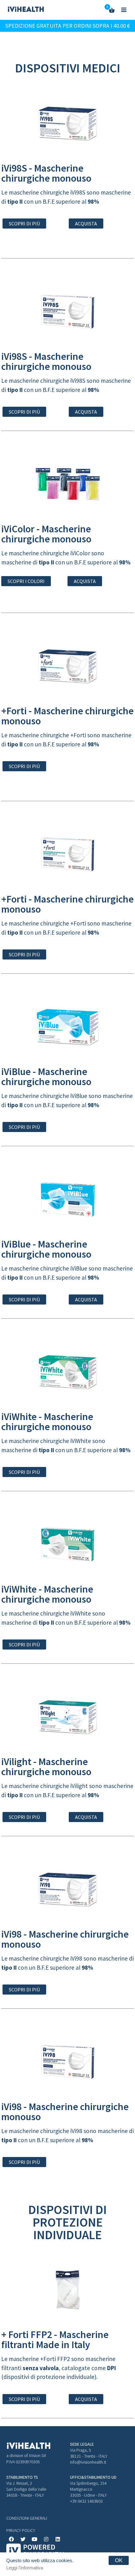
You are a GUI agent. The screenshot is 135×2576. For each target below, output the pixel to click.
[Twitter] (23, 2539)
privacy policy (21, 2530)
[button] (24, 224)
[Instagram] (46, 2539)
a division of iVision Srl (26, 2455)
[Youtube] (35, 2539)
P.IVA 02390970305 (23, 2462)
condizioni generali (27, 2518)
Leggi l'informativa (25, 2568)
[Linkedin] (58, 2539)
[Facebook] (11, 2539)
